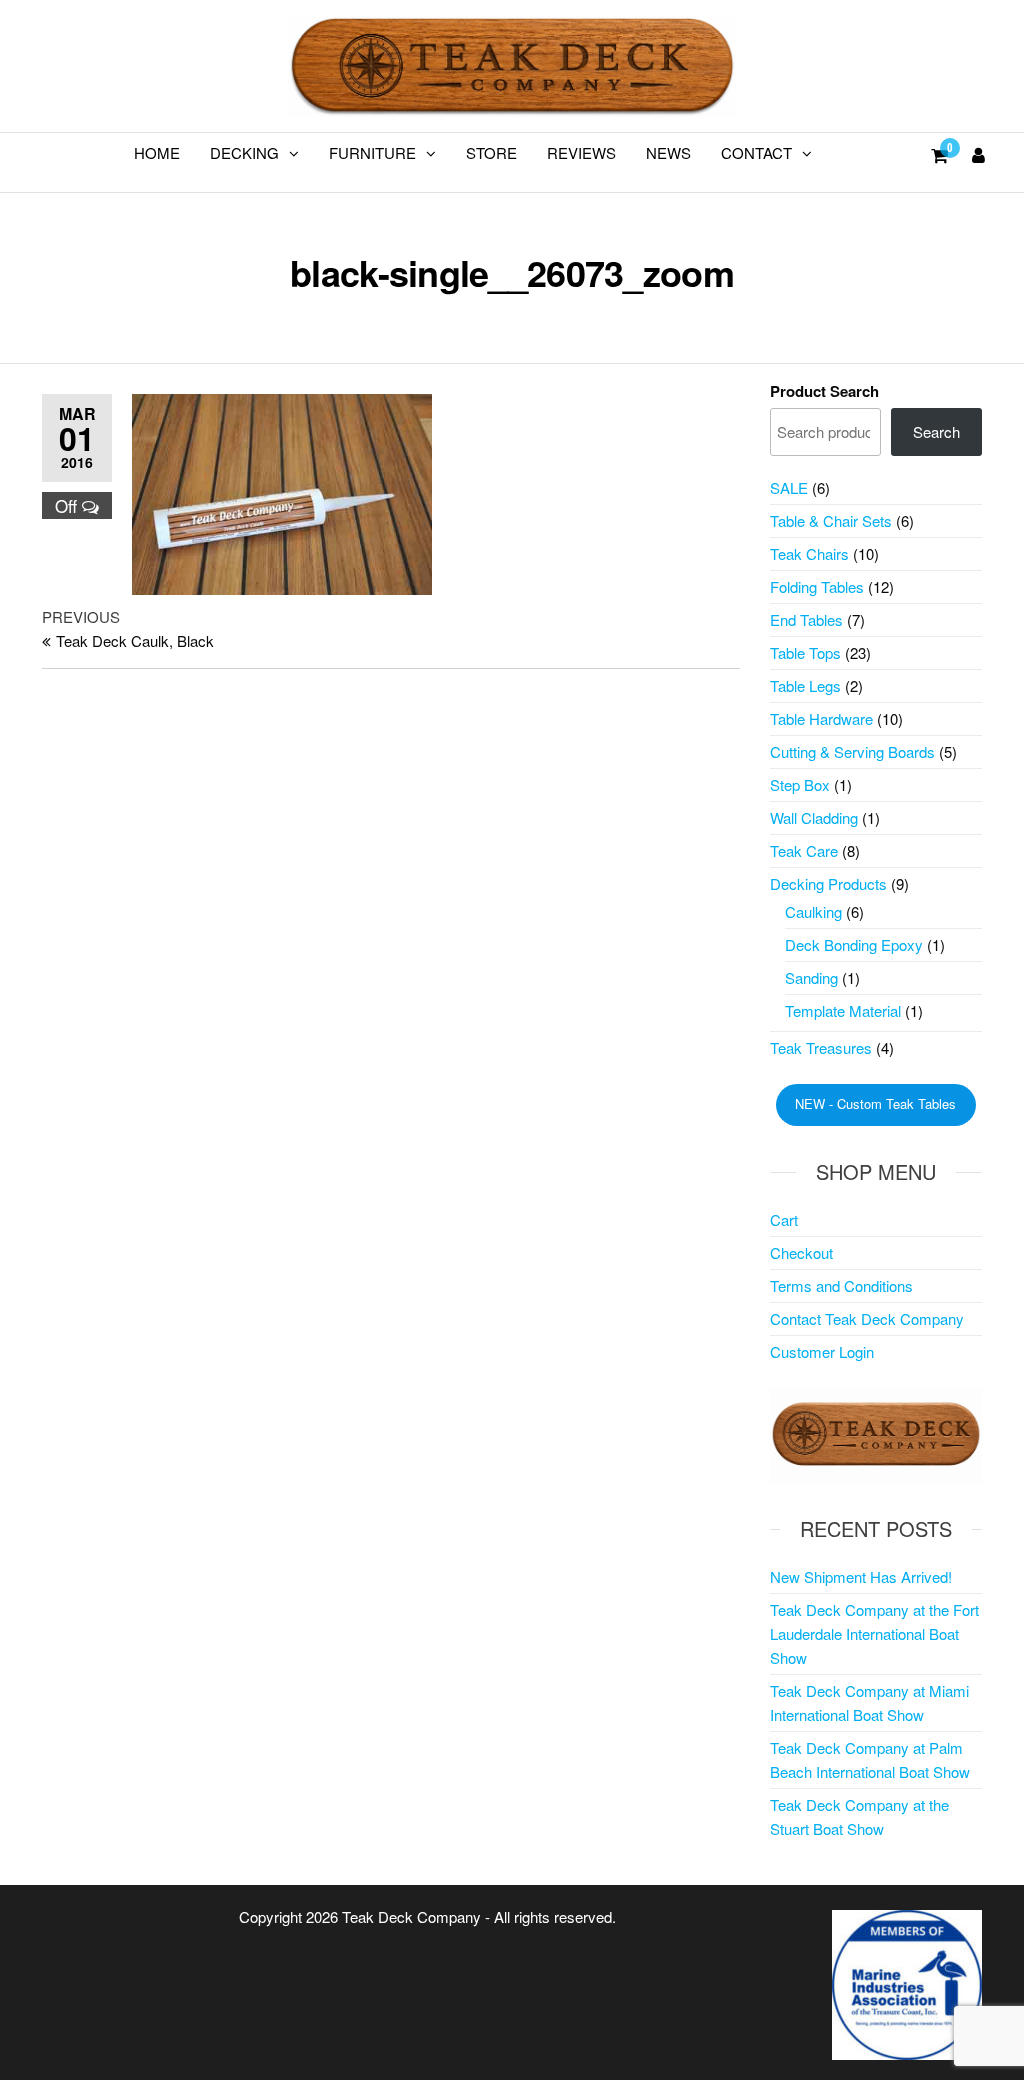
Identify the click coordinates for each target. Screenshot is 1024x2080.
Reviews (581, 152)
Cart (784, 1219)
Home (157, 152)
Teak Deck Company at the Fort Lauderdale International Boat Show (874, 1633)
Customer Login (822, 1351)
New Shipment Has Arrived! (861, 1576)
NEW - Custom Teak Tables (875, 1103)
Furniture (372, 152)
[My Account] (978, 154)
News (668, 152)
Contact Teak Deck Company (867, 1318)
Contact (756, 152)
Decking (244, 152)
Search (936, 431)
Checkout (801, 1252)
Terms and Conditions (841, 1285)
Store (491, 152)
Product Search (824, 391)
